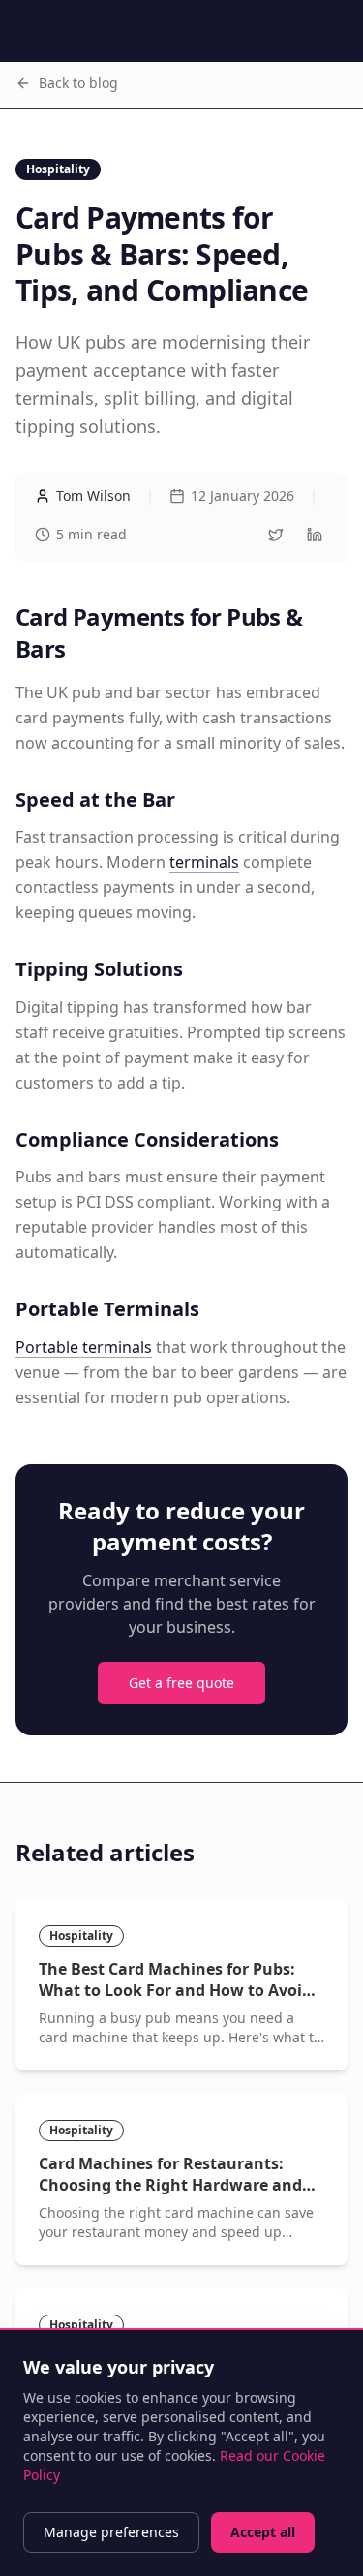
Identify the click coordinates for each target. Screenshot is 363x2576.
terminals (204, 862)
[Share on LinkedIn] (315, 535)
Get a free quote (181, 1683)
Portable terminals (84, 1347)
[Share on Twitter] (276, 535)
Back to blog (78, 83)
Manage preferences (111, 2532)
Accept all (263, 2532)
